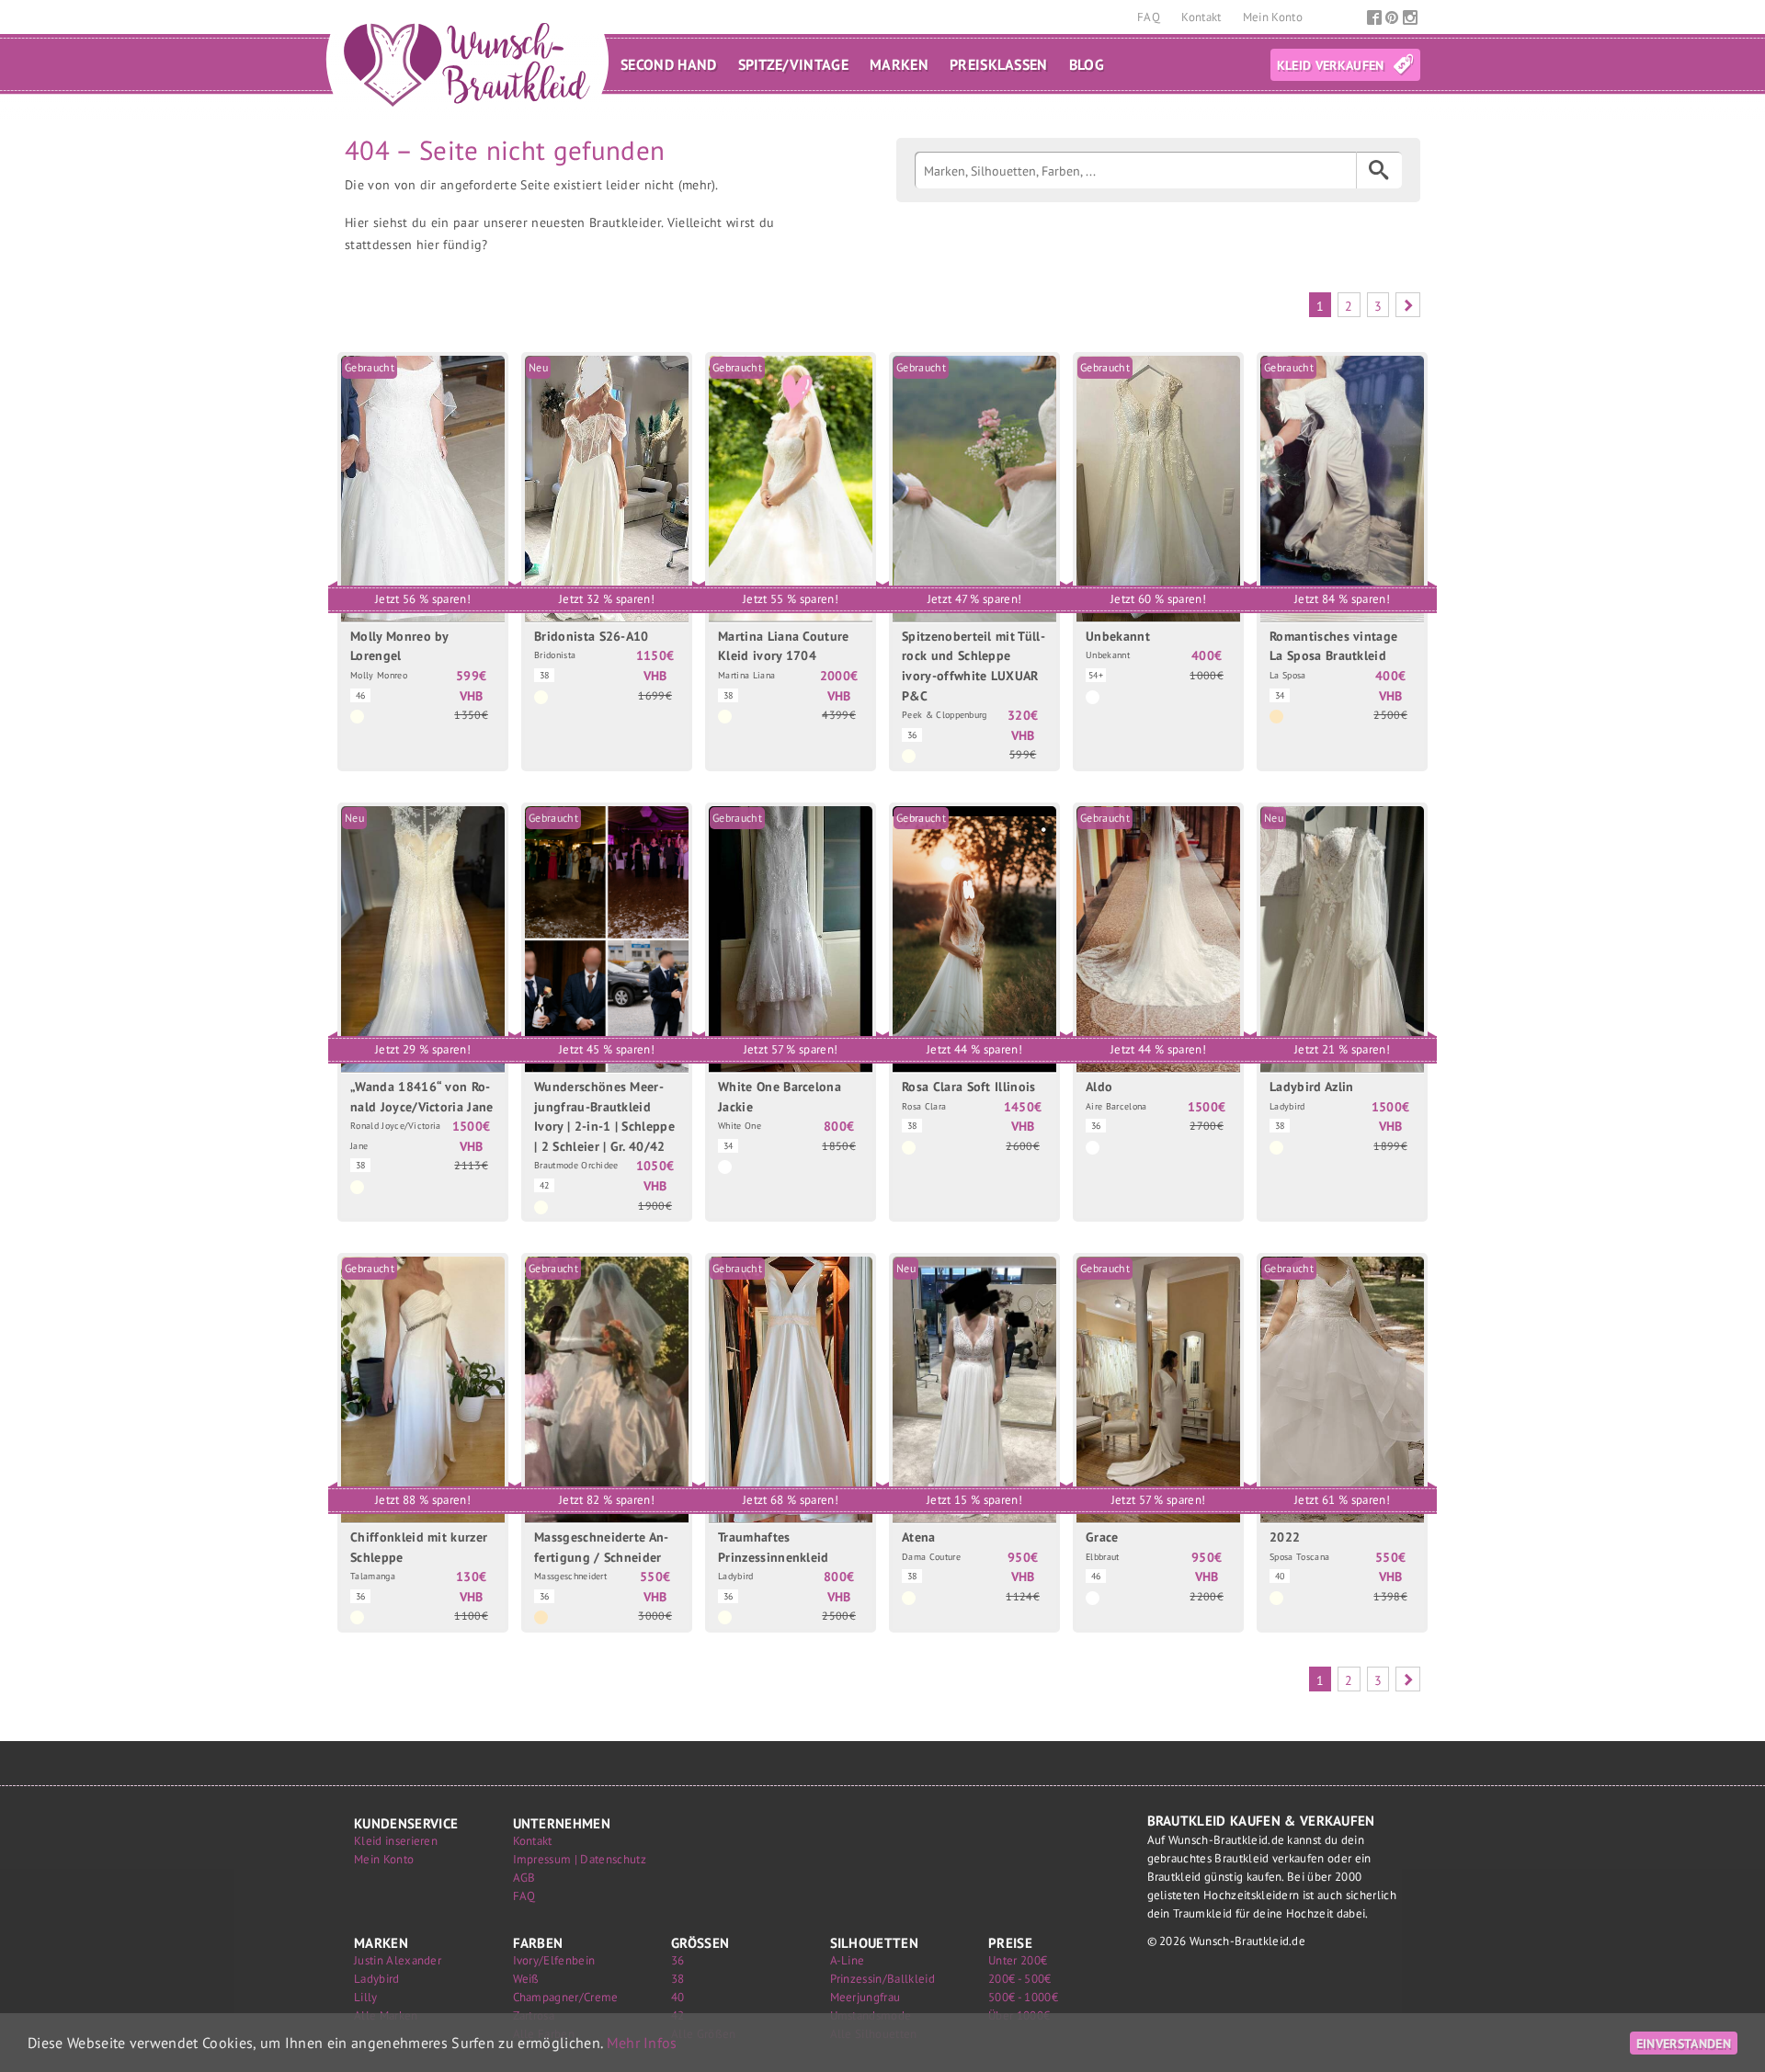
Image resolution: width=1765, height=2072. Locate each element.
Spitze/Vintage (793, 64)
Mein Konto (1273, 17)
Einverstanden (1684, 2043)
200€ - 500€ (1020, 1979)
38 (678, 1979)
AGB (524, 1878)
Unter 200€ (1018, 1960)
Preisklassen (999, 64)
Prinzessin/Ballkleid (882, 1979)
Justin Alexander (398, 1960)
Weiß (526, 1979)
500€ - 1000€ (1023, 1997)
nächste (1408, 305)
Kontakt (1203, 17)
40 (678, 1997)
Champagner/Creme (566, 1997)
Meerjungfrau (865, 1997)
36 (678, 1960)
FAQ (1150, 17)
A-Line (848, 1960)
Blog (1087, 64)
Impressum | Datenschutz (580, 1859)
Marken (899, 64)
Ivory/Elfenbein (554, 1960)
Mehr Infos (642, 2043)
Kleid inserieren (396, 1841)
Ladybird (377, 1979)
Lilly (366, 1997)
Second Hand (669, 64)
